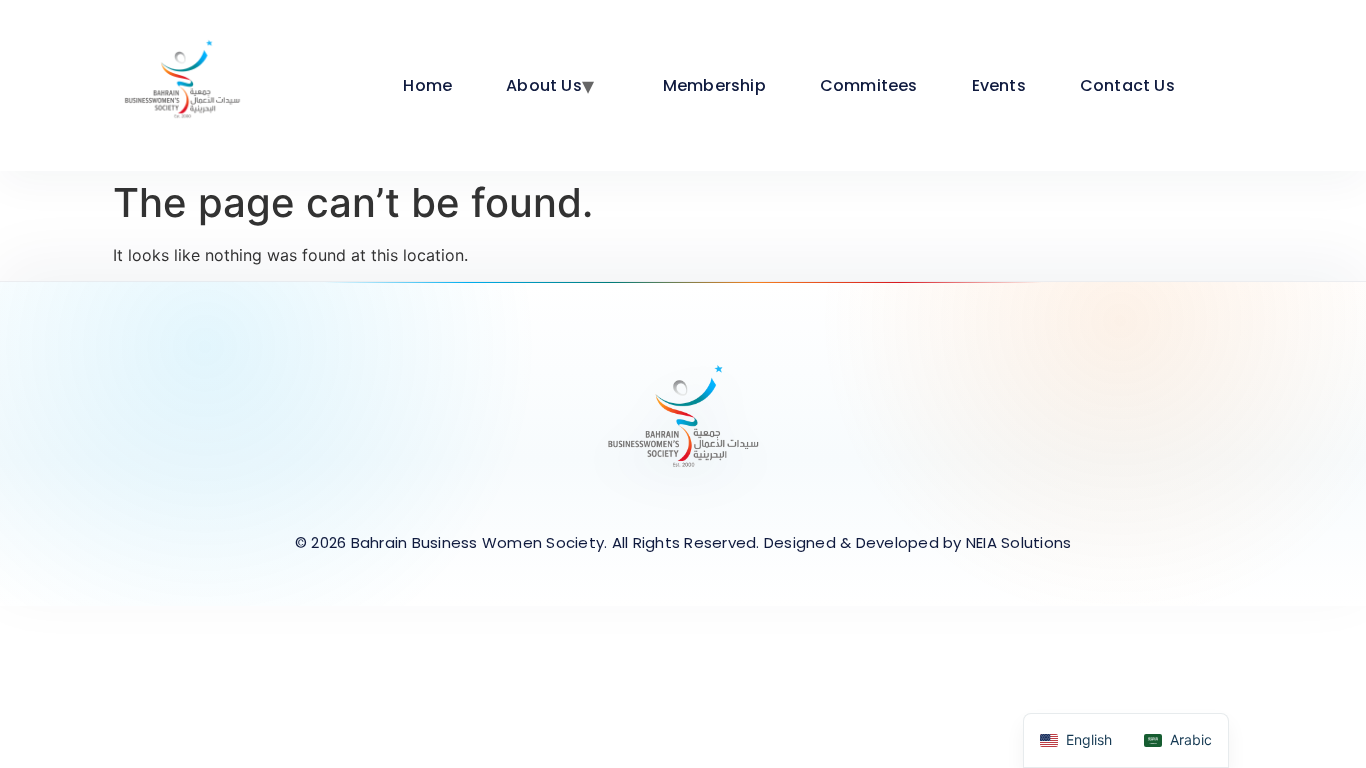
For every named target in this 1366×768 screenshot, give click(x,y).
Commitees (869, 85)
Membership (714, 85)
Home (427, 85)
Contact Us (1127, 85)
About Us (544, 85)
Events (999, 85)
